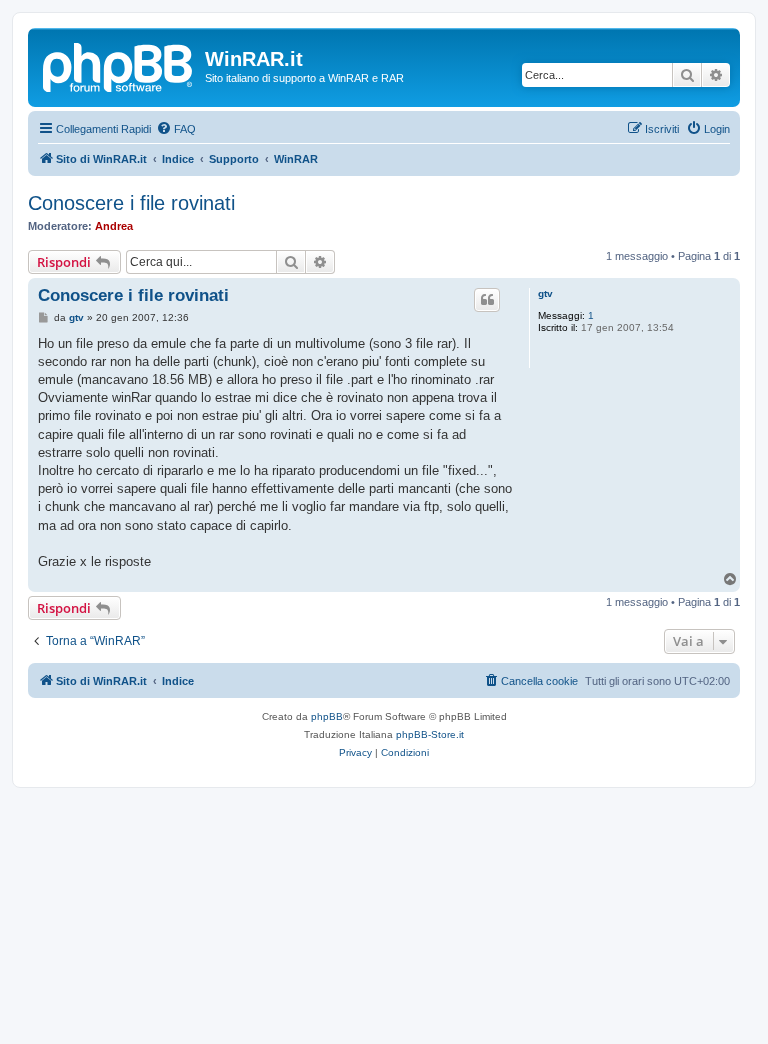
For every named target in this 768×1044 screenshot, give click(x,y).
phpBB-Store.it (430, 734)
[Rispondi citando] (487, 300)
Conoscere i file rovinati (131, 203)
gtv (545, 293)
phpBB (327, 716)
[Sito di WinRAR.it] (119, 65)
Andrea (114, 226)
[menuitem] (176, 129)
